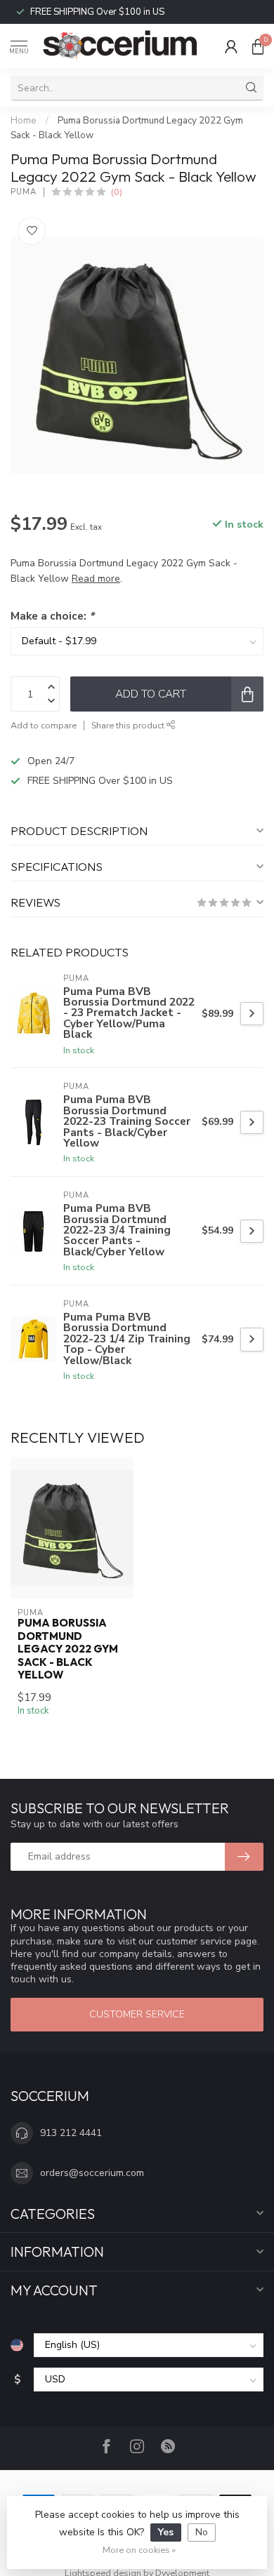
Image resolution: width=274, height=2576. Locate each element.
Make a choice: (52, 616)
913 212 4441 (71, 2133)
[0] (258, 46)
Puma (24, 192)
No (202, 2532)
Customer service (137, 2014)
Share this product (129, 725)
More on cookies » (139, 2550)
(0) (117, 192)
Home (24, 121)
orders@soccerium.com (92, 2173)
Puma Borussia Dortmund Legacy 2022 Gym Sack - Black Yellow (68, 1649)
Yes (166, 2532)
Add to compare (44, 725)
